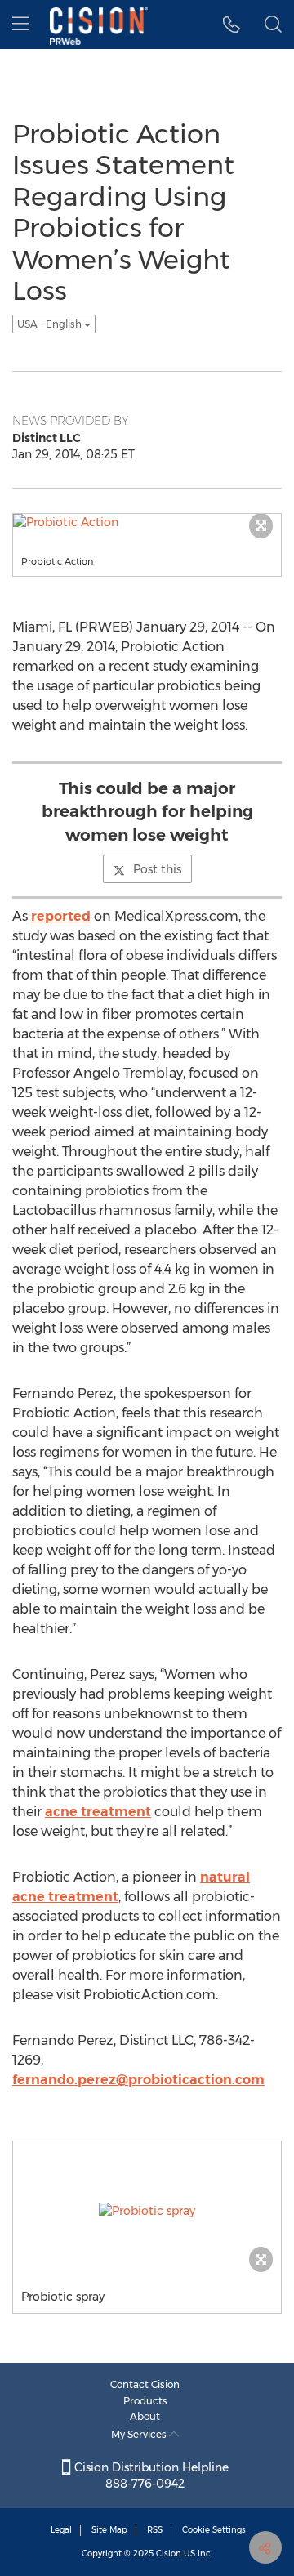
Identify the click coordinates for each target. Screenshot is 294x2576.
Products (145, 2401)
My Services (140, 2434)
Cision (169, 2554)
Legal (61, 2530)
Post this (157, 869)
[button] (232, 25)
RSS (155, 2530)
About (145, 2416)
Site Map (109, 2530)
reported (61, 916)
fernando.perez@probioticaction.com (138, 2080)
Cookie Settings (214, 2530)
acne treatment (98, 1812)
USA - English (51, 324)
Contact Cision (145, 2384)
